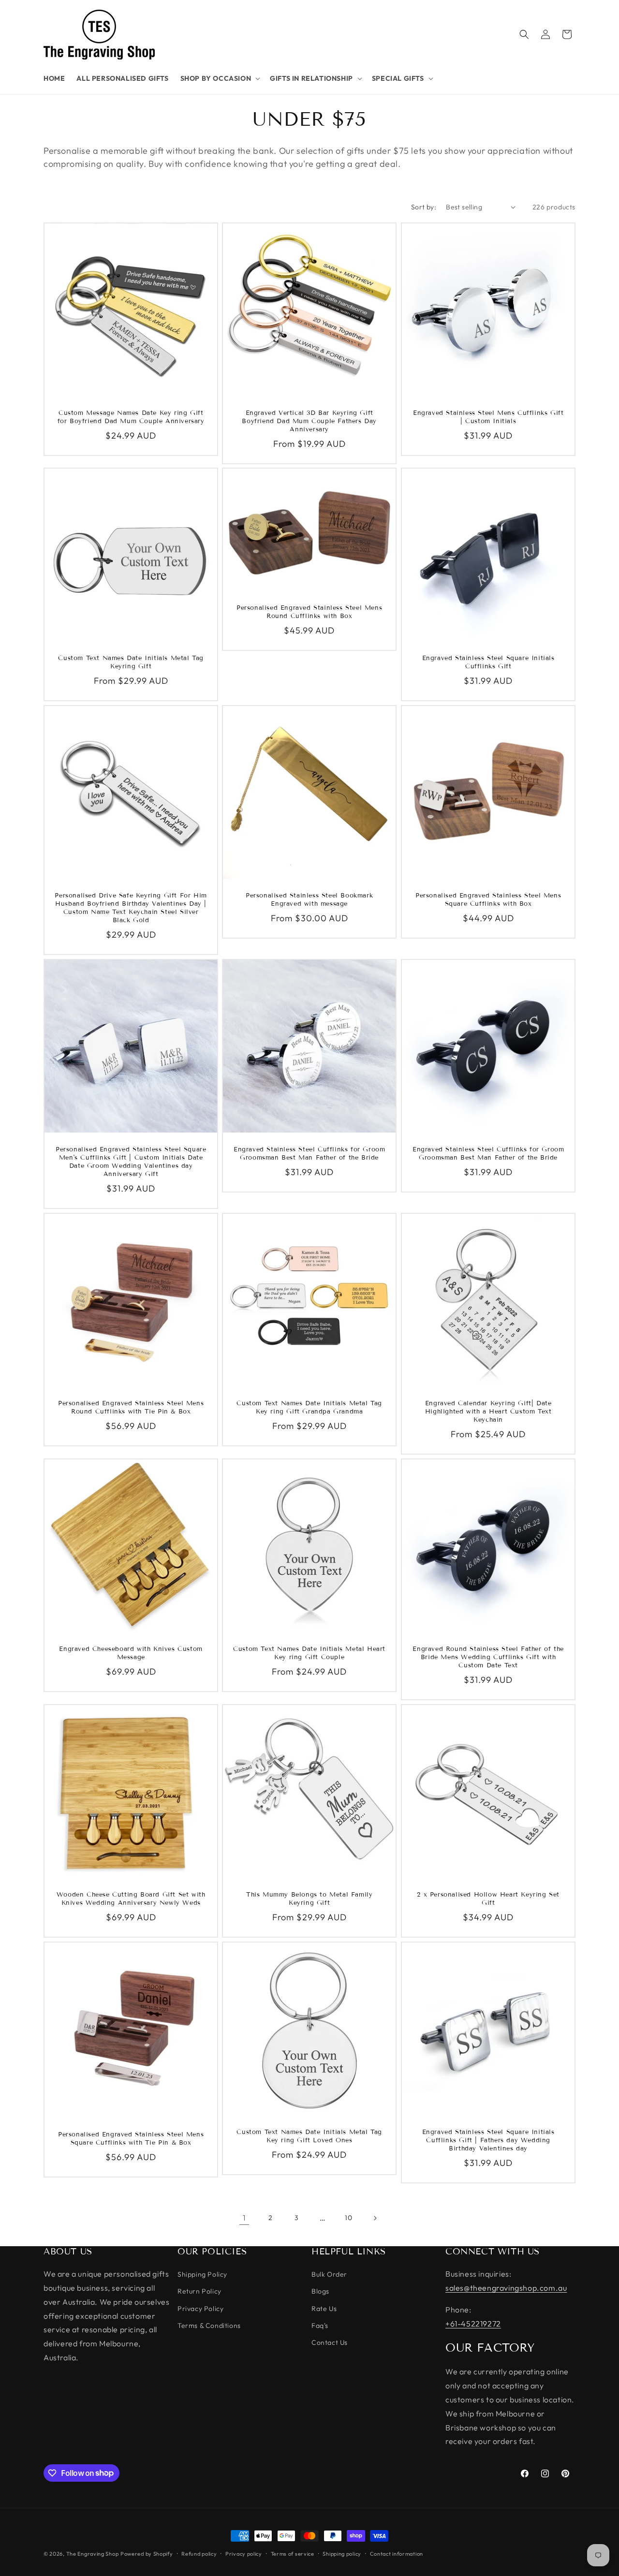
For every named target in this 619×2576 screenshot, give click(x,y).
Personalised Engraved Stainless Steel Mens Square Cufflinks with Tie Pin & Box (131, 2139)
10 (348, 2218)
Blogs (320, 2292)
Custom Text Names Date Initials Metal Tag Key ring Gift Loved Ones (310, 2136)
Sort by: (424, 207)
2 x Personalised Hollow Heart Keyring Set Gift (488, 1899)
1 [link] (244, 2218)
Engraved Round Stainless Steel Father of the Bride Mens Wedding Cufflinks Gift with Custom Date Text (488, 1657)
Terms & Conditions (209, 2326)
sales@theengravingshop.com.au (506, 2288)
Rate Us (324, 2309)
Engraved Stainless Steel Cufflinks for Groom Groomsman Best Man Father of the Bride (309, 1154)
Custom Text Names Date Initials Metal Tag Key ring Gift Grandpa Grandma (310, 1407)
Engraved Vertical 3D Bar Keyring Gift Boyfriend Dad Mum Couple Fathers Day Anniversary (310, 421)
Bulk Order (329, 2275)
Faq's (320, 2326)
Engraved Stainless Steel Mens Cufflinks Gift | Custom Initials (488, 417)
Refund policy (199, 2553)
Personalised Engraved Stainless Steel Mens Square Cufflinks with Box (488, 900)
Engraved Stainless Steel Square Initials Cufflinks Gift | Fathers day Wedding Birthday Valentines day (488, 2140)
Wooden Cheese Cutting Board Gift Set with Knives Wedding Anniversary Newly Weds (131, 1899)
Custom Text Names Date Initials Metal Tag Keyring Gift (131, 662)
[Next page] (375, 2218)
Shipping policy (342, 2553)
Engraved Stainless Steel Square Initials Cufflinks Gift (488, 663)
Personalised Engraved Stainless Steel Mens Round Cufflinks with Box (309, 612)
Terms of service (293, 2553)
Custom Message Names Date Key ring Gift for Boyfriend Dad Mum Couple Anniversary (131, 417)
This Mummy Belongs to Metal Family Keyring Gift (309, 1899)
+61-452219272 (473, 2324)
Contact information (397, 2553)
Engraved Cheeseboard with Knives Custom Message (131, 1653)
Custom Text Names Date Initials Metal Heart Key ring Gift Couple (310, 1653)
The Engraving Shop (93, 2554)
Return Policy (199, 2292)
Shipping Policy (202, 2275)
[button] (220, 78)
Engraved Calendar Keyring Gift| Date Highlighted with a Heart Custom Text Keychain (488, 1412)
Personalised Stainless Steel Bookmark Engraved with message (309, 900)
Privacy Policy (200, 2309)
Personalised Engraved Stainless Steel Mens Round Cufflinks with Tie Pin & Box (131, 1407)
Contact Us (330, 2342)
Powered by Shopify (147, 2554)
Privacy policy (244, 2553)
